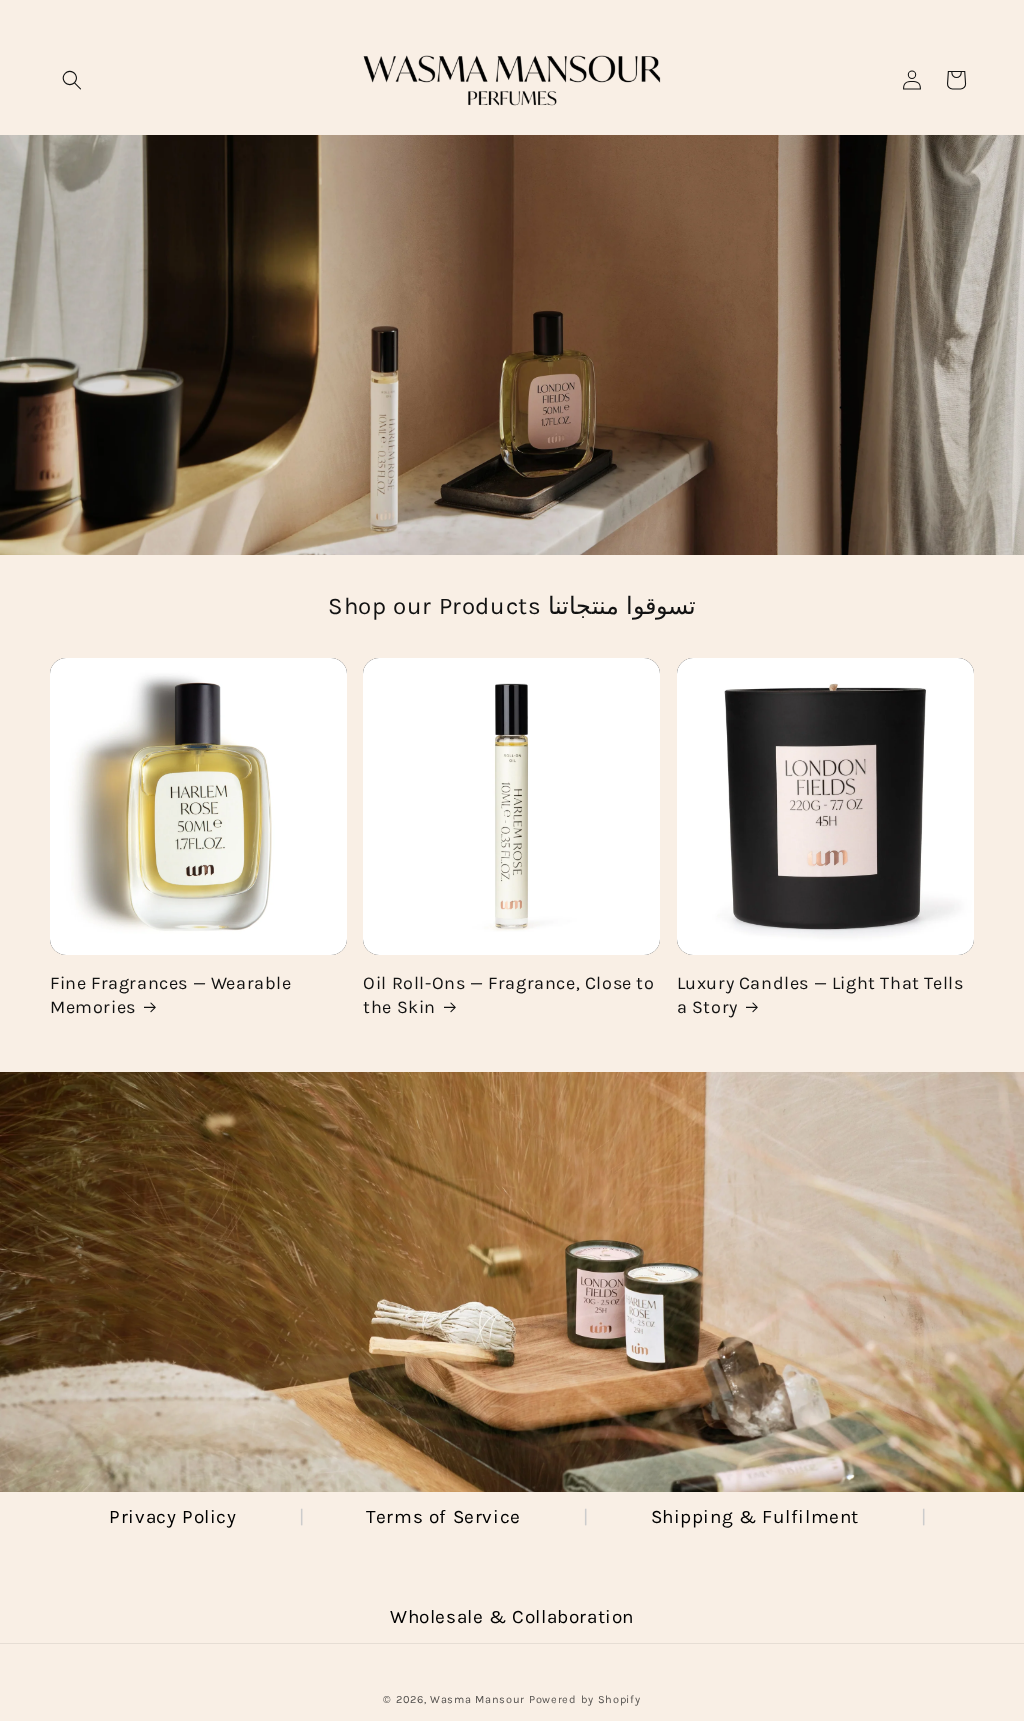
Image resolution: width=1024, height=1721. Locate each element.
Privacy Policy (172, 1517)
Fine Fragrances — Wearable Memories (171, 994)
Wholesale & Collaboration (512, 1617)
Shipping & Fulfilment (755, 1517)
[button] (72, 80)
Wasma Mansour (477, 1699)
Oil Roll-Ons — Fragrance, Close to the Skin (508, 994)
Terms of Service (443, 1517)
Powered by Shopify (585, 1699)
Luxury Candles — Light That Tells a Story (820, 994)
